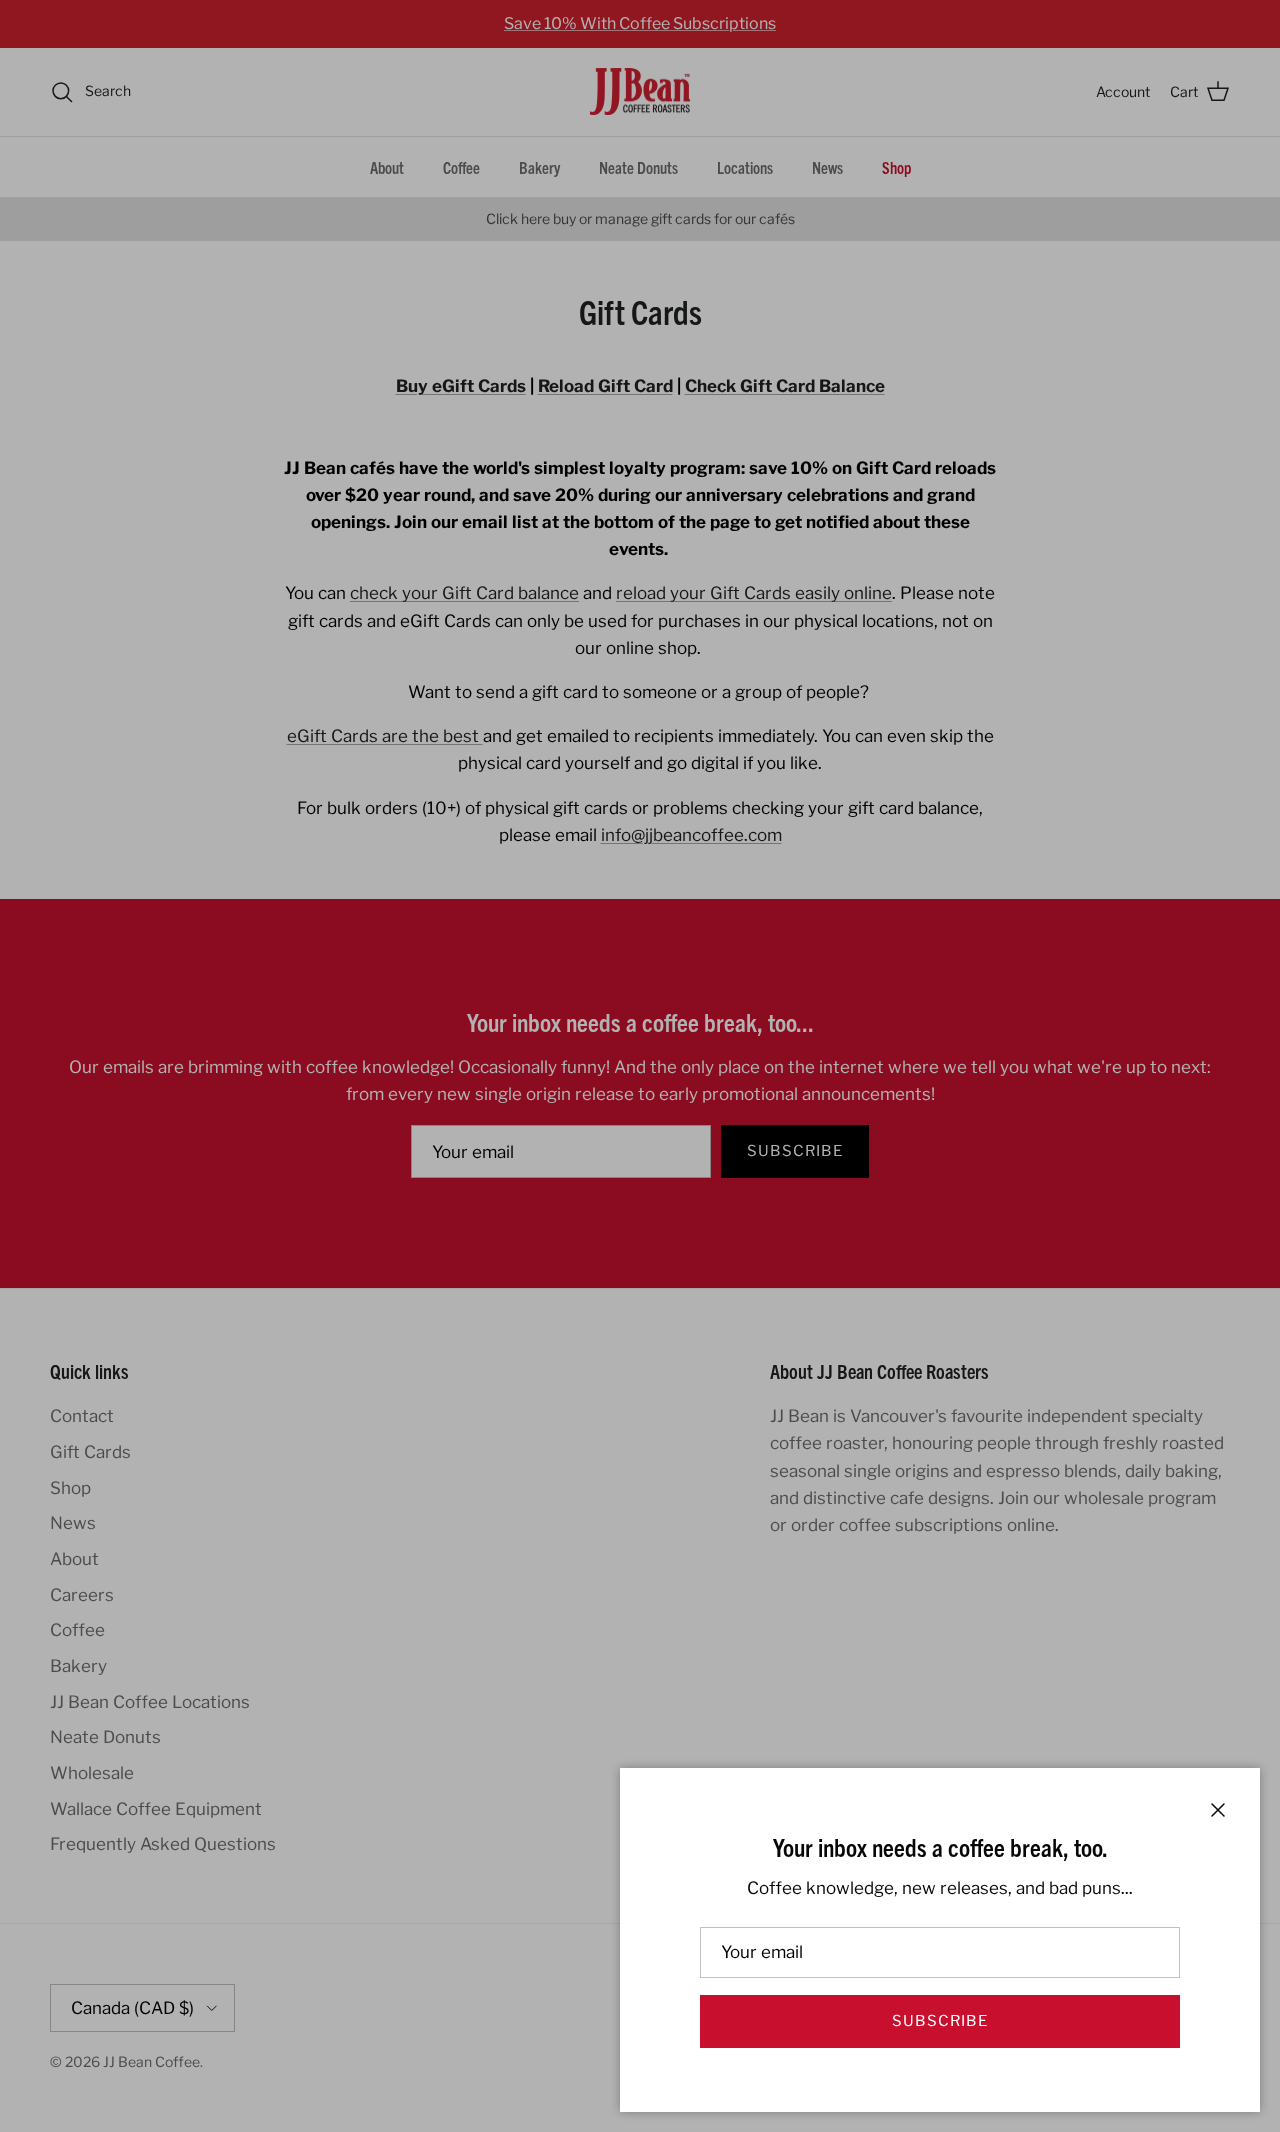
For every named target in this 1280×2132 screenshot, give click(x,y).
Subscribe (940, 2021)
